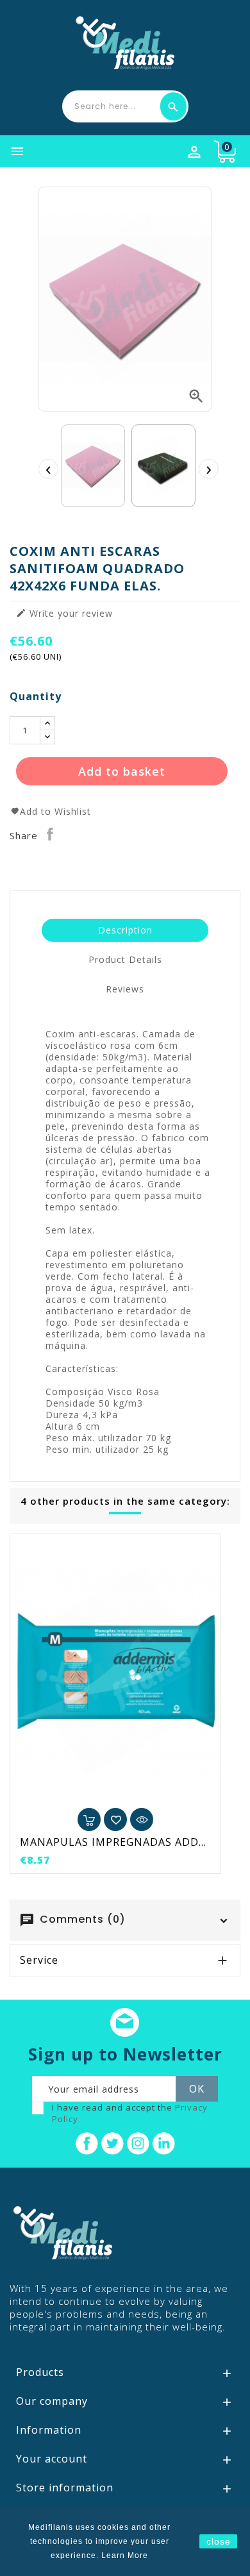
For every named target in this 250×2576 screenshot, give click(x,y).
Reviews (125, 989)
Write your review (64, 614)
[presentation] (48, 469)
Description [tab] (125, 930)
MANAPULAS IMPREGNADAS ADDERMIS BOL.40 (115, 1842)
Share (51, 834)
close (219, 2541)
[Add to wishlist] (115, 1819)
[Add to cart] (89, 1819)
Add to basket (122, 771)
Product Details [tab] (125, 959)
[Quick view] (142, 1819)
